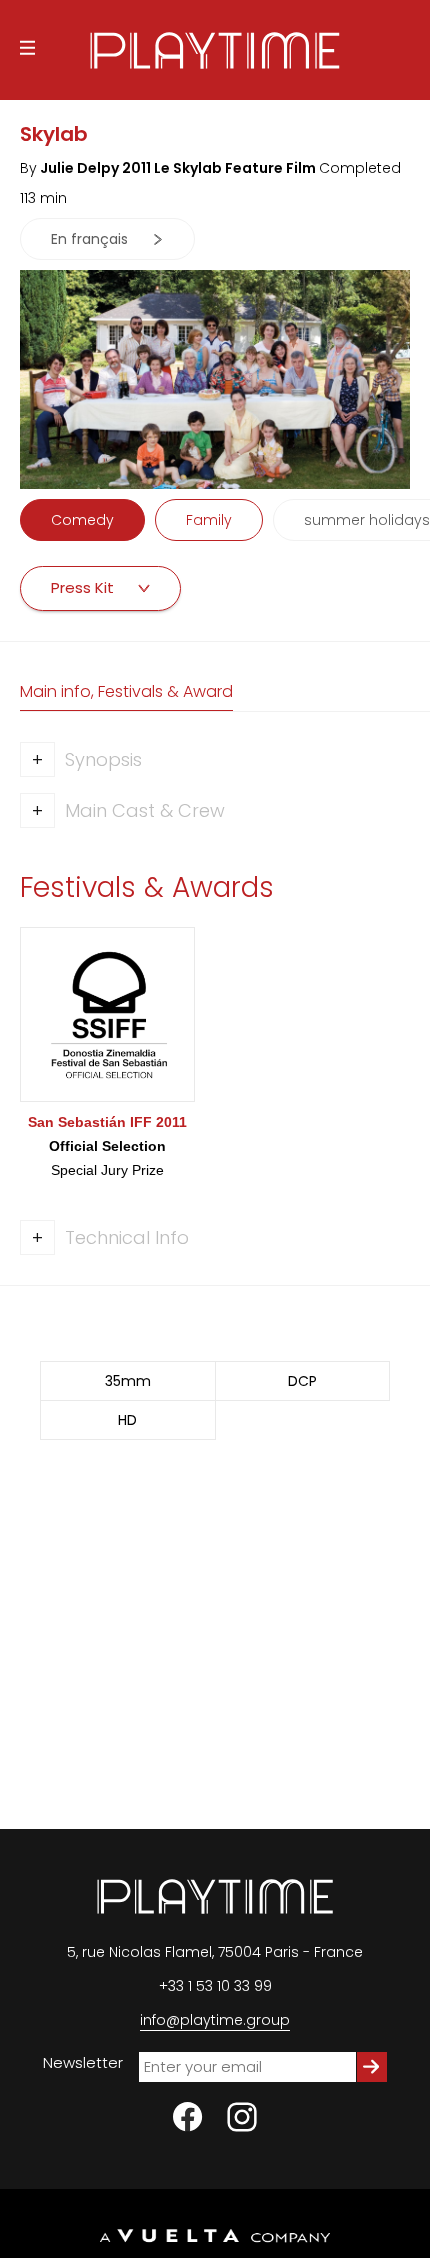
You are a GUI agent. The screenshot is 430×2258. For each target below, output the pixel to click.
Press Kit (84, 587)
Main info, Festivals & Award (126, 691)
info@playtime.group (215, 2020)
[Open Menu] (27, 50)
